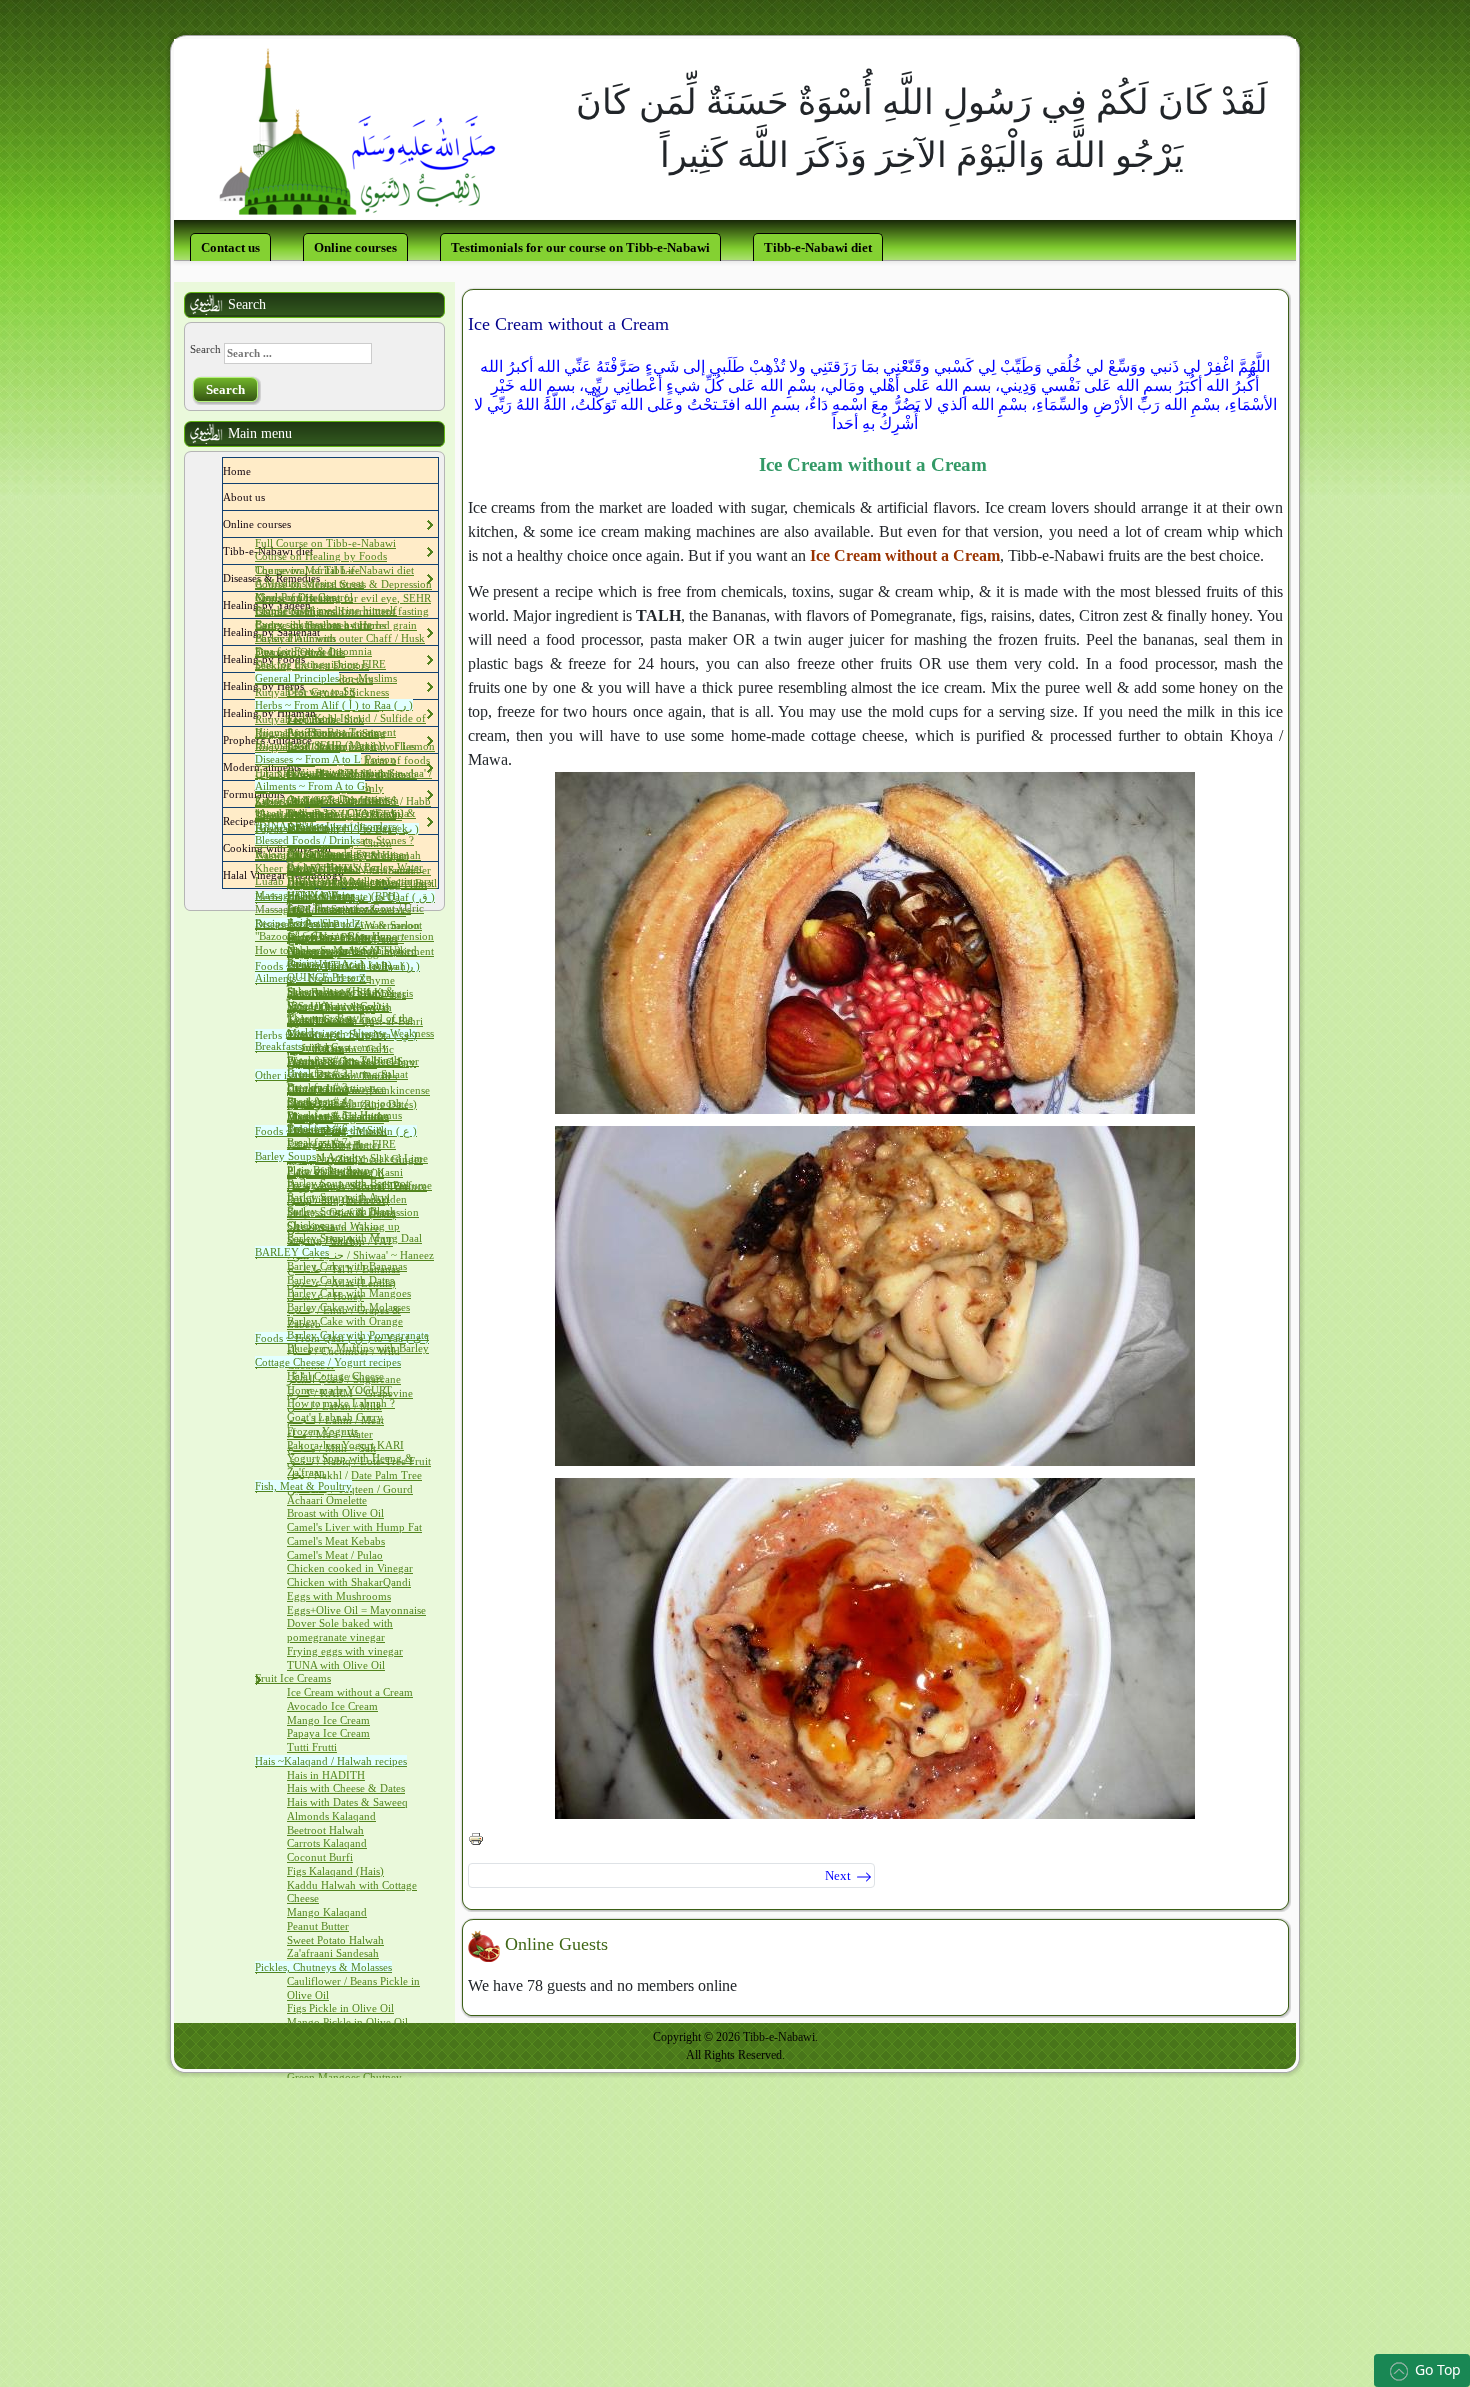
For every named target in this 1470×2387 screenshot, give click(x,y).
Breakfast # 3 (317, 1087)
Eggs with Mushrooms (339, 1596)
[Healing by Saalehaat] (325, 632)
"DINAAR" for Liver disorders (325, 826)
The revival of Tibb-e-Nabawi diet (334, 570)
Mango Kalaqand (327, 1912)
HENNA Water (320, 895)
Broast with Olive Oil (335, 1513)
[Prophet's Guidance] (317, 740)
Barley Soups (285, 1156)
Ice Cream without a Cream (350, 1692)
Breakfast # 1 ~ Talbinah (343, 1060)
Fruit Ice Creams (293, 1678)
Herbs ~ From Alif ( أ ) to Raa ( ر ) (334, 705)
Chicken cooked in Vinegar (350, 1568)
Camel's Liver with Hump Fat (354, 1527)
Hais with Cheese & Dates (346, 1788)
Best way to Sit (321, 691)
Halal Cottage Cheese (335, 1376)
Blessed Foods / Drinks (307, 840)
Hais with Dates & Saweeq (347, 1802)
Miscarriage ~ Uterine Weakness (360, 1033)
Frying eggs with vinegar (345, 1651)
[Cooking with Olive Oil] (336, 848)
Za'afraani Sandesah (333, 1953)
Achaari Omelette (327, 1500)
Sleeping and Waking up (343, 1226)
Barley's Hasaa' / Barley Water (355, 867)
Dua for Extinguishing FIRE (320, 664)
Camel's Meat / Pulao (335, 1555)
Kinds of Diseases (295, 597)
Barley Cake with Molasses (348, 1307)
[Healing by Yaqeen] (316, 605)
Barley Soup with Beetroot (348, 1183)
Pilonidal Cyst (319, 1047)
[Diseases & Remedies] (325, 578)
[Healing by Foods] (310, 659)
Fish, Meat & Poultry (303, 1486)
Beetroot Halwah (325, 1830)
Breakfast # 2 (317, 1073)
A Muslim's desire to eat (309, 583)
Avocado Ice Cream (332, 1706)
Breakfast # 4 (317, 1101)
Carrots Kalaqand (327, 1843)
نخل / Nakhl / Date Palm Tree (354, 1475)
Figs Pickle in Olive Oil (340, 2008)
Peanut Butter (318, 1926)
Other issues (282, 1075)
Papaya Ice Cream (328, 1733)
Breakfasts (278, 1046)
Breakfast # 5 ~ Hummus (344, 1115)
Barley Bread (317, 853)
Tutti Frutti (312, 1747)
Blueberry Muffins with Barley (358, 1348)
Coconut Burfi (320, 1857)
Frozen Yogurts (322, 1431)
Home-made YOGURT (339, 1390)
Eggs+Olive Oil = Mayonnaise (356, 1610)
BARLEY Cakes (292, 1252)
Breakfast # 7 (317, 1142)
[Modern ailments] (306, 767)
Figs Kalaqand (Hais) (335, 1871)
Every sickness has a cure (313, 624)
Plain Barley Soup (328, 1170)
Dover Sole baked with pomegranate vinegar (340, 1630)
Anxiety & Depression (338, 799)
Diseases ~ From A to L (308, 759)
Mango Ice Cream (328, 1720)
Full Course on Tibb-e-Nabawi (325, 543)
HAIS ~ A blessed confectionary (360, 881)
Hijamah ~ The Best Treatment (325, 732)
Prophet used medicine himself (326, 610)
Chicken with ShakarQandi (349, 1582)
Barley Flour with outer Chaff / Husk (340, 638)
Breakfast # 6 (317, 1128)
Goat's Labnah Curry (335, 1417)
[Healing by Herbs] (309, 686)
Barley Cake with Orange (345, 1321)
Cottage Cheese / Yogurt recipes (328, 1362)
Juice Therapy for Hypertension (360, 936)
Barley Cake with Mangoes (349, 1293)
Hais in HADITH (326, 1775)
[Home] (256, 471)
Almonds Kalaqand (331, 1816)
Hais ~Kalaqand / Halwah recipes (331, 1761)
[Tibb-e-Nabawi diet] (318, 551)
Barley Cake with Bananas (347, 1266)
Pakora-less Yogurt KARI (345, 1445)
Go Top (1438, 2369)
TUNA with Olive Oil (336, 1665)
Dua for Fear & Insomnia (313, 651)
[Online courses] (296, 524)
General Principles (297, 678)
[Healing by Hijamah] (321, 713)
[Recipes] (263, 821)
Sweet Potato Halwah (335, 1940)
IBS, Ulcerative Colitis (338, 1006)
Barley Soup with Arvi (338, 1197)
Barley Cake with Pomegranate (358, 1335)
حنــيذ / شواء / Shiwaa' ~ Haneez (360, 1255)
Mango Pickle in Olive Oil (347, 2022)
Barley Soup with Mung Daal (354, 1238)
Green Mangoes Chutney (344, 2077)
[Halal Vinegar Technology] (349, 875)
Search (205, 349)
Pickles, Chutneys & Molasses (323, 1967)
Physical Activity (325, 1157)
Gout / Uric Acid (325, 964)
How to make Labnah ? (341, 1403)
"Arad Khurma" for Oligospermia (332, 813)
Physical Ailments (295, 638)
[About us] (270, 497)
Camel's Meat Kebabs (336, 1541)
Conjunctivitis (319, 772)
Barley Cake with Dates (340, 1280)
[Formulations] (289, 794)
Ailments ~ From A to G (310, 786)
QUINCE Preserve (329, 977)
